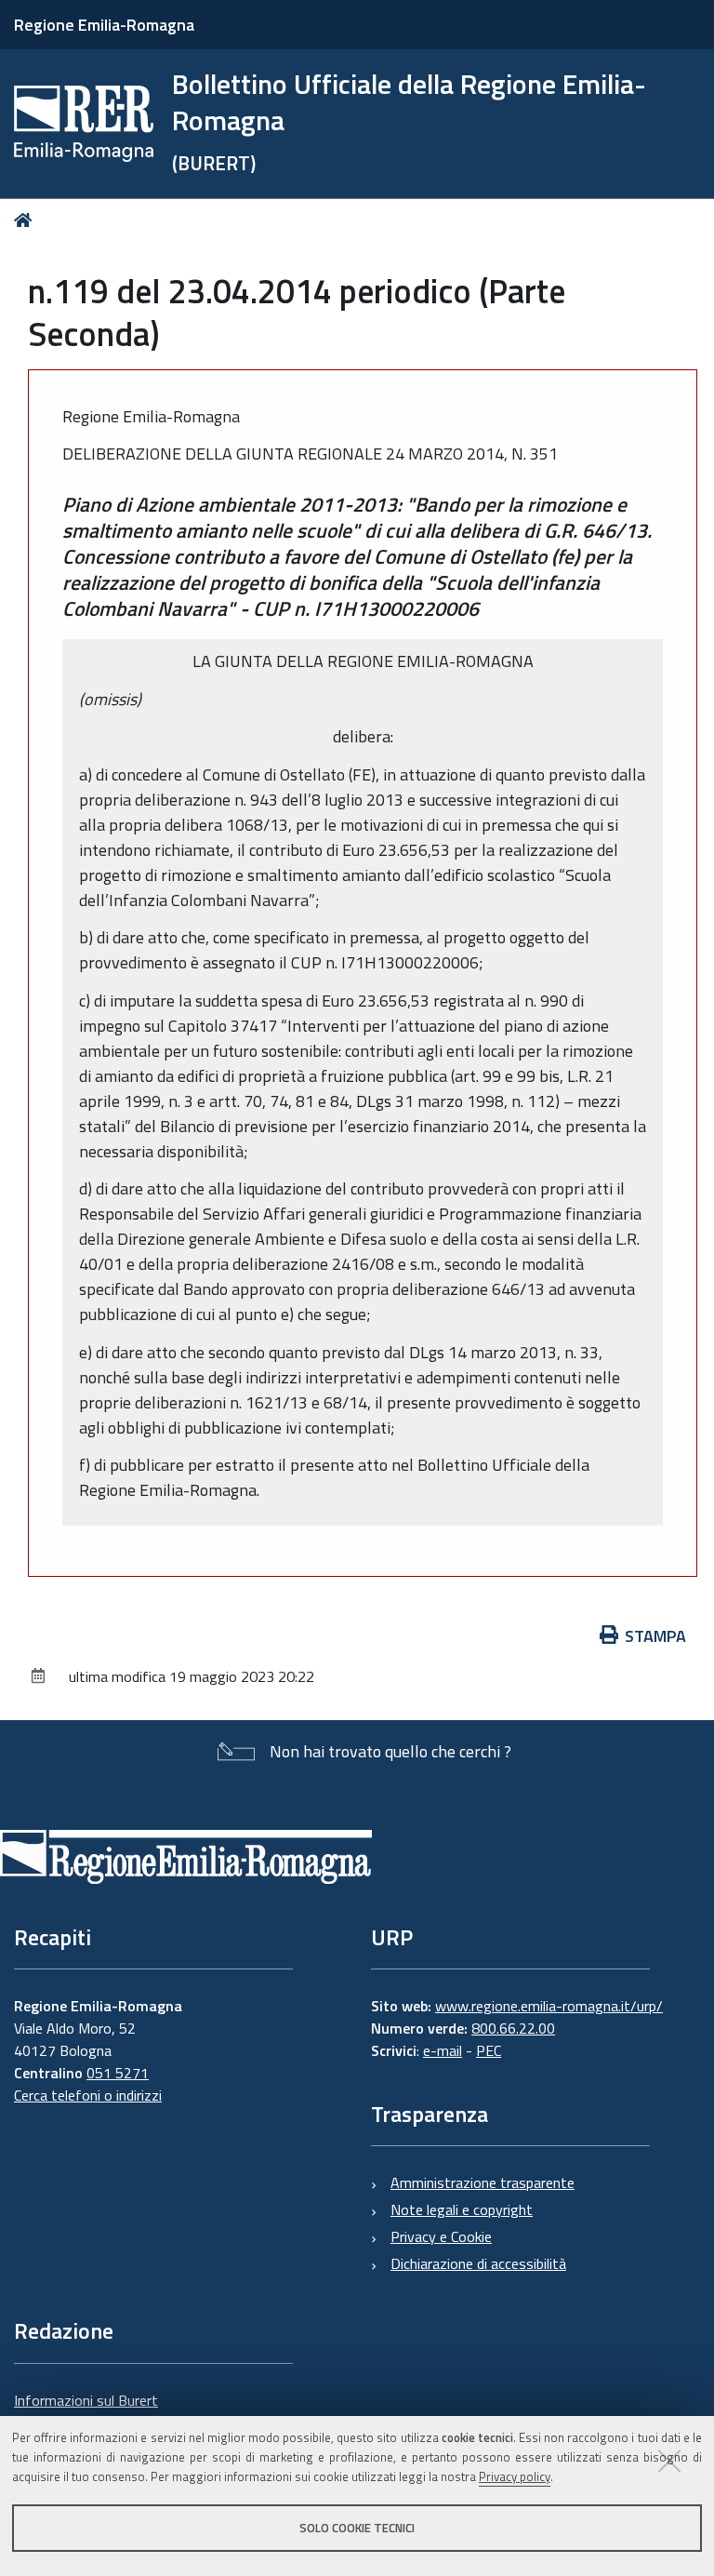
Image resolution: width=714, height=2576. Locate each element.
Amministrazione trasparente (483, 2182)
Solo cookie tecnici (357, 2528)
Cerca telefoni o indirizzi (88, 2095)
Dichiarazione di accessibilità (478, 2263)
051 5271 (118, 2073)
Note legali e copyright (462, 2209)
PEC (489, 2050)
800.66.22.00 (513, 2028)
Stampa (655, 1636)
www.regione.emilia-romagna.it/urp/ (549, 2006)
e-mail (443, 2050)
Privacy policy (515, 2476)
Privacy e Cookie (441, 2236)
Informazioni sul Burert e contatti (86, 2411)
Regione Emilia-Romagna (104, 25)
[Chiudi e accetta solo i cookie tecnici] (669, 2461)
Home (26, 220)
